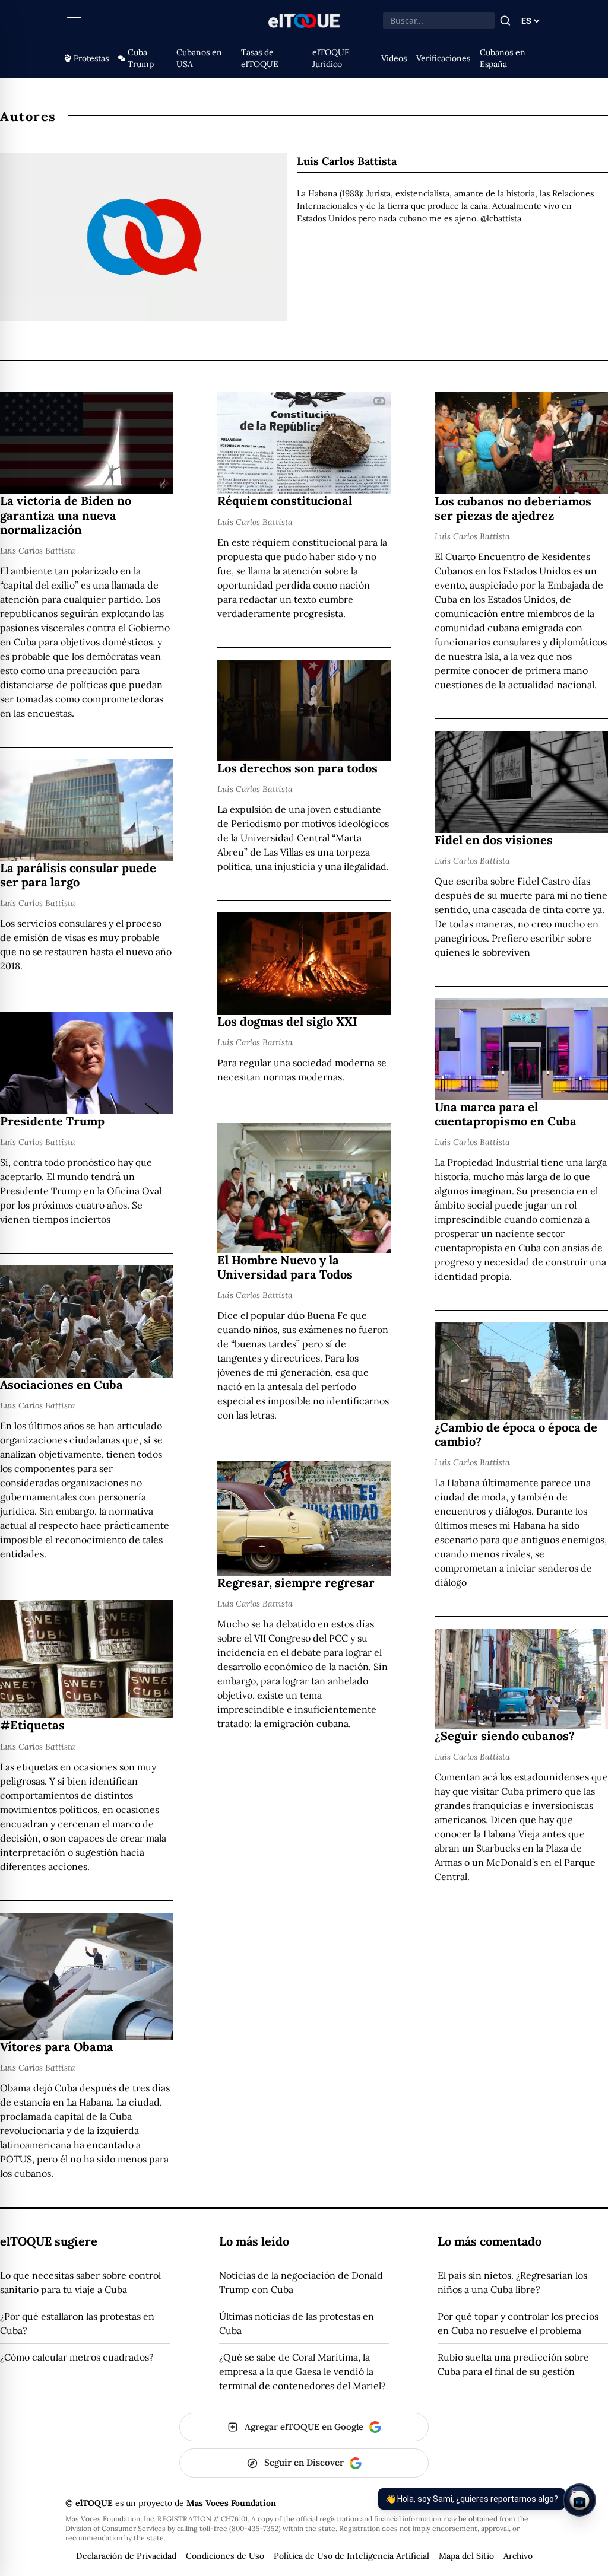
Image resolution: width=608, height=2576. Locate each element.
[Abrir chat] (579, 2500)
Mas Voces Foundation (231, 2503)
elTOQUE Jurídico (331, 58)
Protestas (91, 58)
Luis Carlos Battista (38, 551)
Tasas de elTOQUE (260, 58)
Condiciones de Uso (225, 2556)
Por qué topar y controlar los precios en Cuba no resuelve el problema (518, 2323)
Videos (394, 58)
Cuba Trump (141, 58)
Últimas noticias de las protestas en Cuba (297, 2323)
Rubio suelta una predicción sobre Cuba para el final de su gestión (513, 2364)
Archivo (518, 2556)
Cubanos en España (503, 58)
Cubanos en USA (199, 58)
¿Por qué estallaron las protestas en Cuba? (77, 2323)
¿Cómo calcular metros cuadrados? (77, 2357)
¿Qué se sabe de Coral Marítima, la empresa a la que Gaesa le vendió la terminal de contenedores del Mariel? (303, 2371)
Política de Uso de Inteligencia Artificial (351, 2556)
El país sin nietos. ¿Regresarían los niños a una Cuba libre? (512, 2282)
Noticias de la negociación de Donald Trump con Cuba (301, 2282)
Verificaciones (443, 58)
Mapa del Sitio (466, 2556)
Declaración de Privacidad (126, 2556)
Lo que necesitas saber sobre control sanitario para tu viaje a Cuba (80, 2282)
